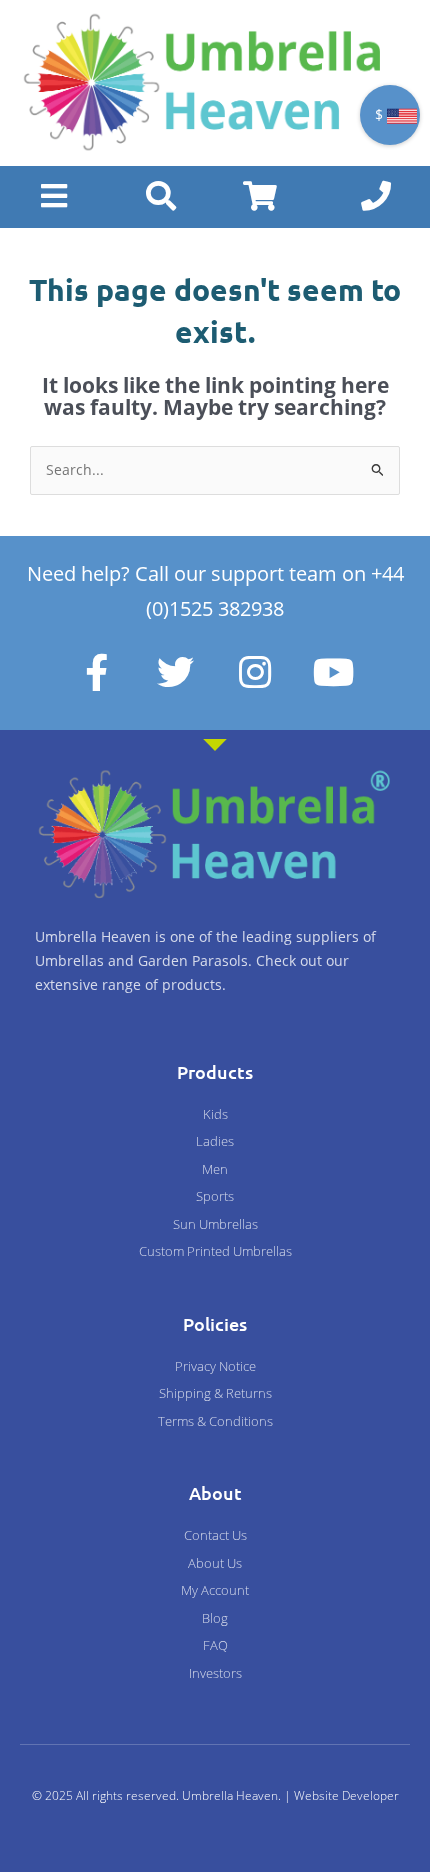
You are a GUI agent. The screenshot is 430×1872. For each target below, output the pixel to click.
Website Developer (346, 1795)
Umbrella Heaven (230, 1795)
